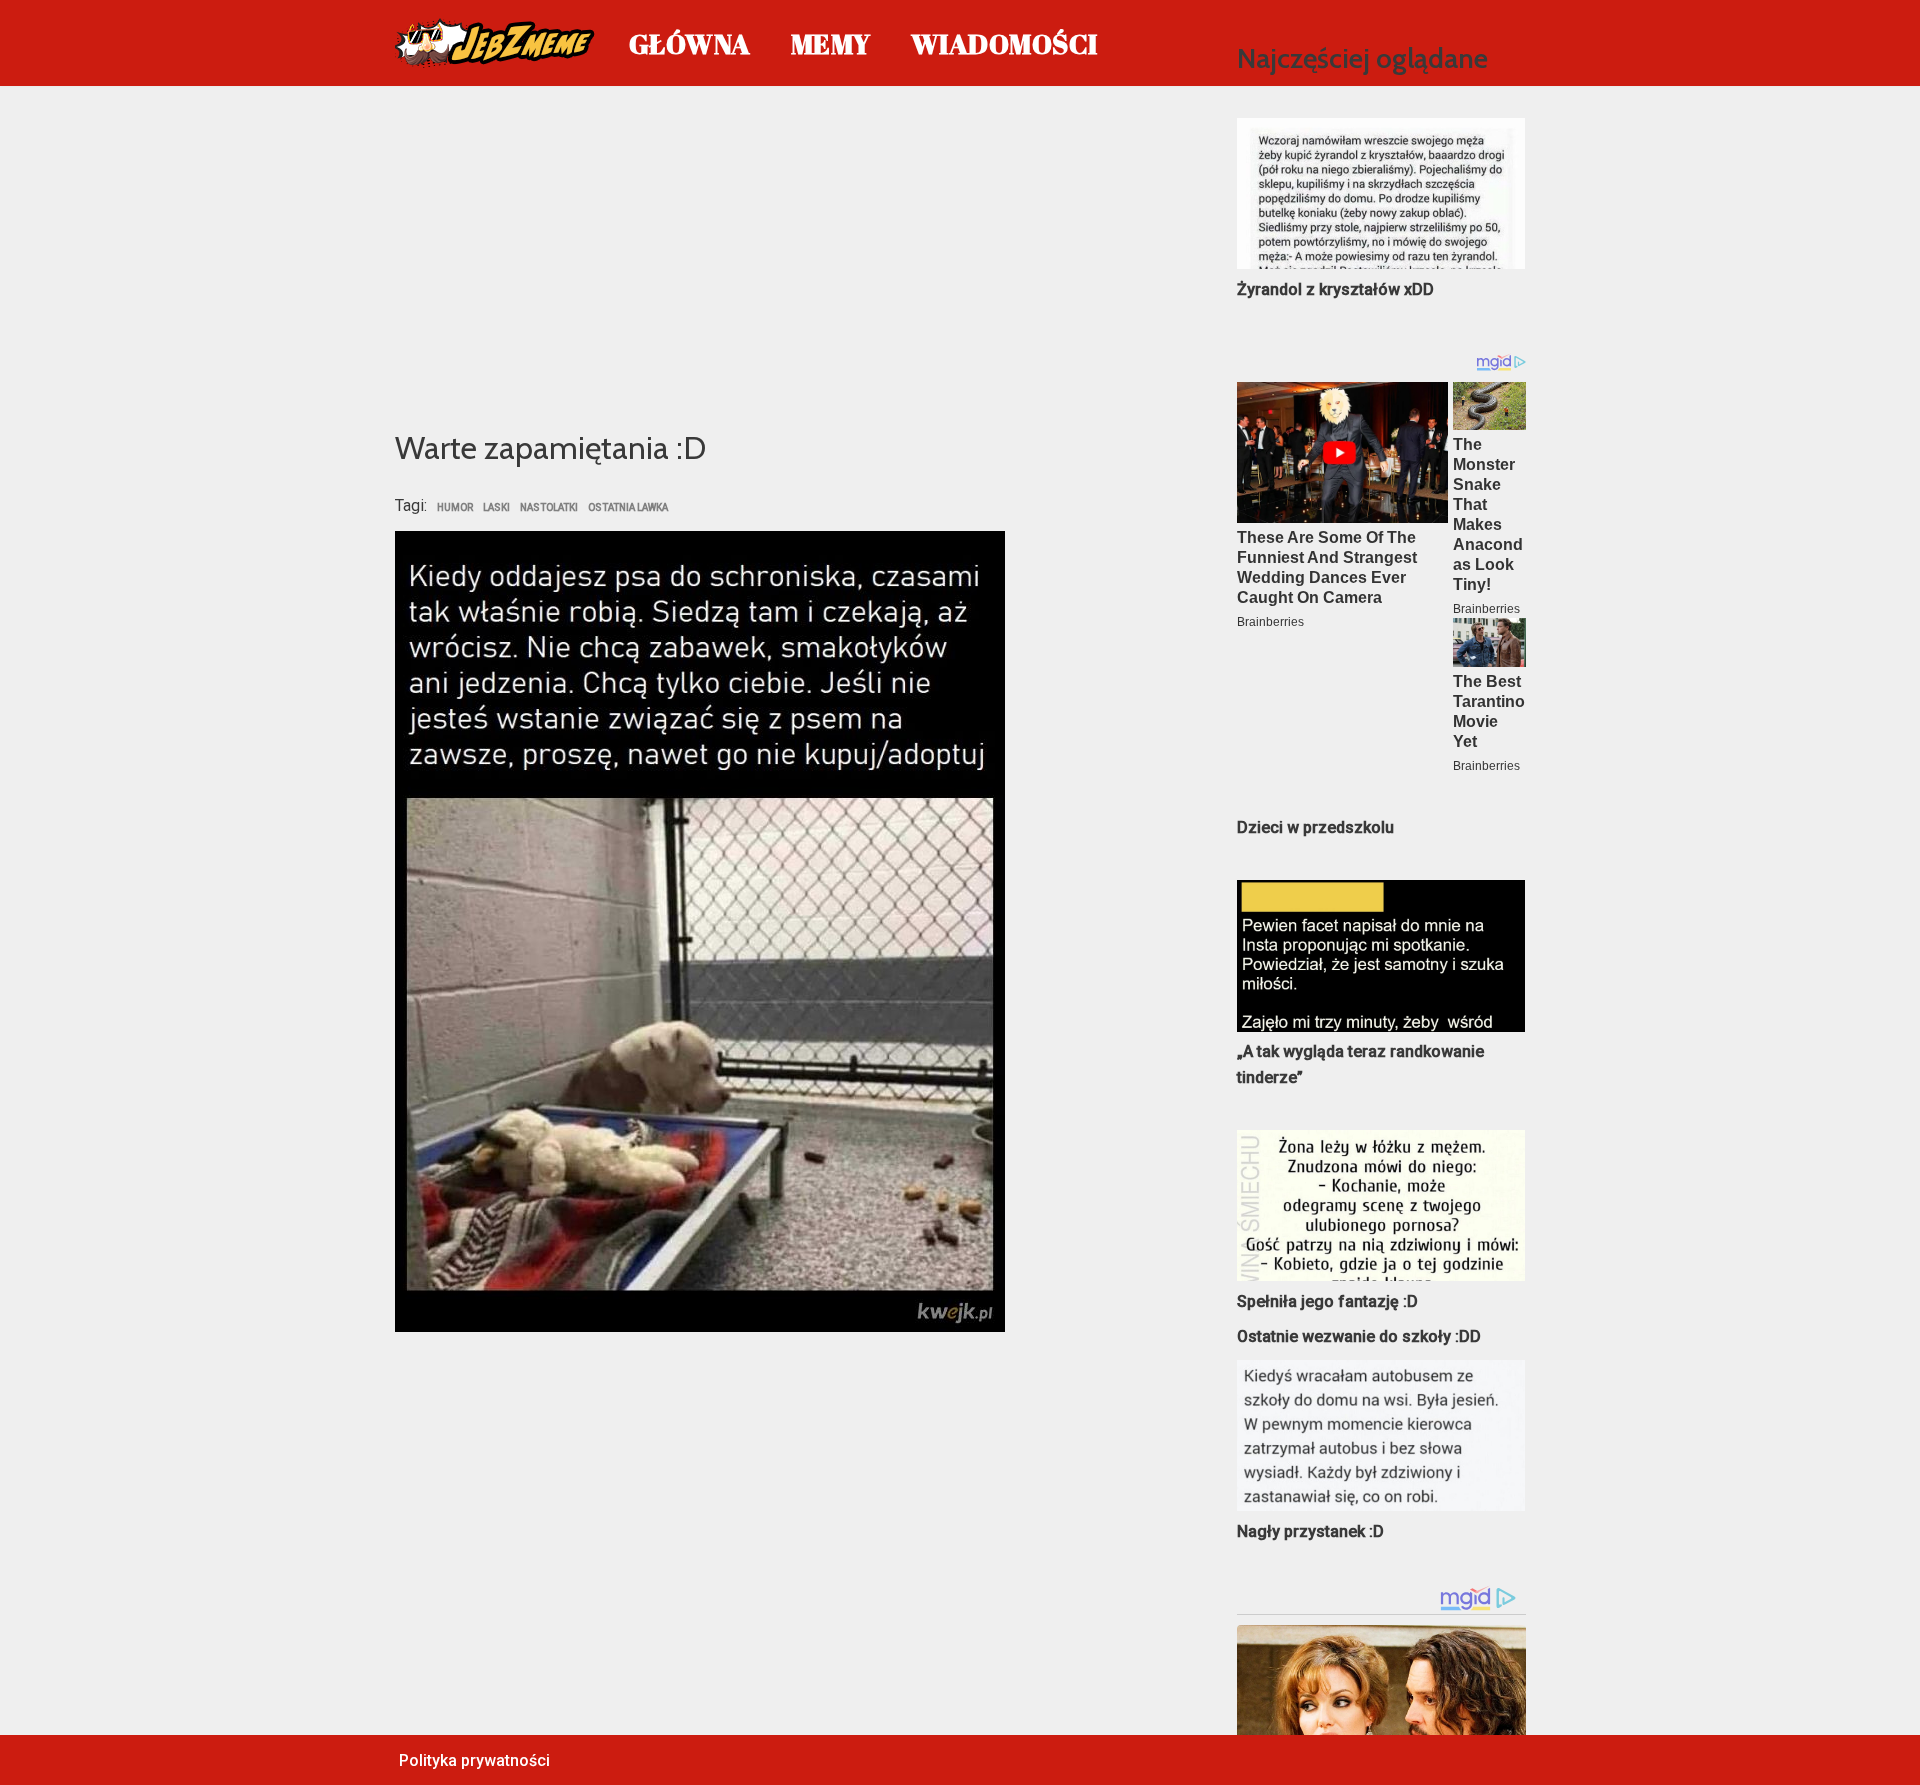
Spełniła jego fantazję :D (1327, 1301)
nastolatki (549, 508)
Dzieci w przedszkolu (1315, 827)
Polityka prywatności (474, 1760)
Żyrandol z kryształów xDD (1335, 289)
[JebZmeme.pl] (495, 43)
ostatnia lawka (628, 508)
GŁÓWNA (690, 43)
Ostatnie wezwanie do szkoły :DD (1359, 1336)
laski (496, 508)
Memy (831, 43)
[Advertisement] (786, 254)
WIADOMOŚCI (1004, 43)
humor (455, 508)
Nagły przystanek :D (1310, 1531)
